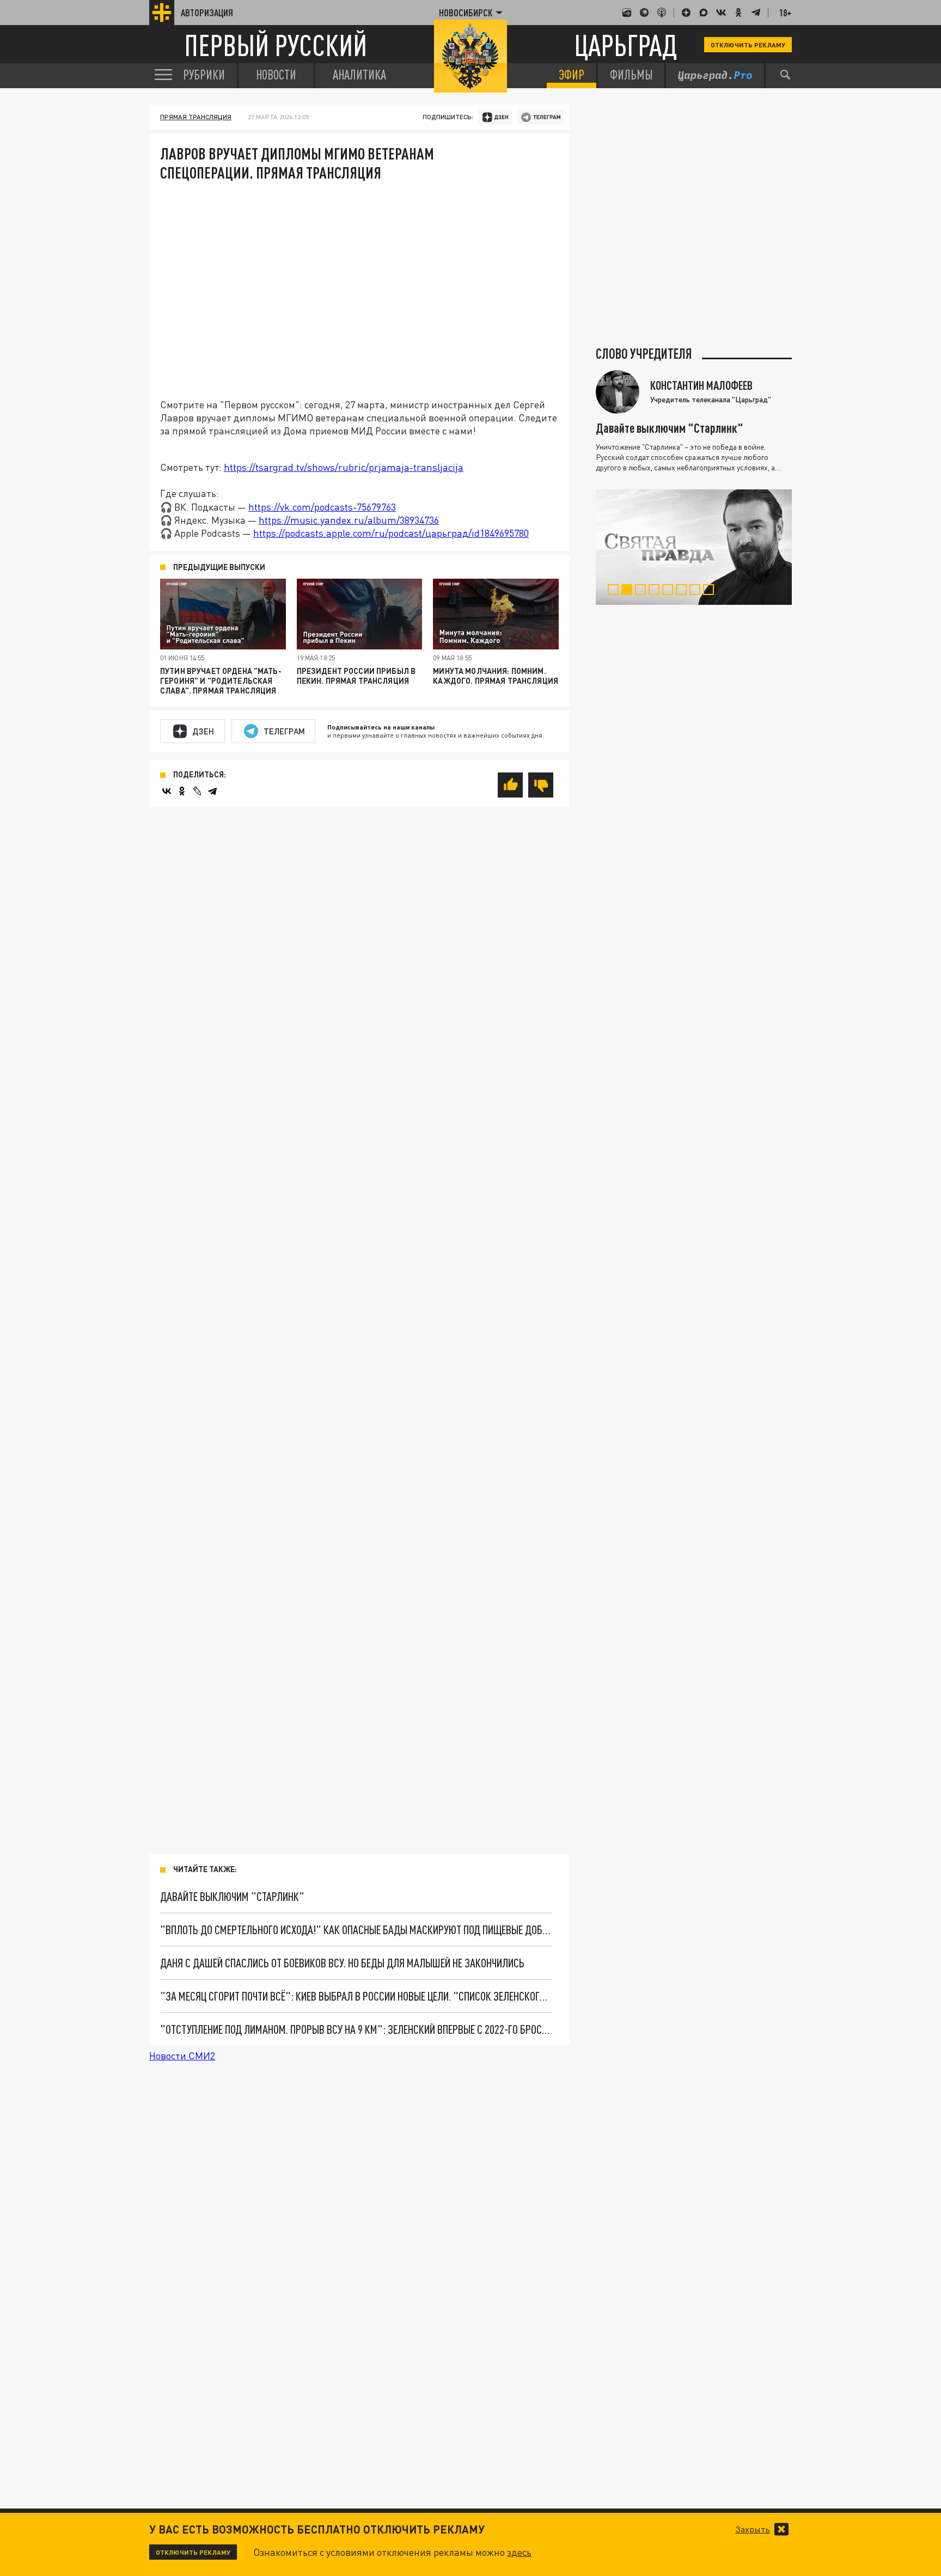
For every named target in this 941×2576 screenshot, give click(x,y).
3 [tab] (643, 591)
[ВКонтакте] (167, 791)
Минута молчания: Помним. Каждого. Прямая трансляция (496, 676)
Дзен (203, 731)
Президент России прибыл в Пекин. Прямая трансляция (356, 676)
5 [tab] (670, 591)
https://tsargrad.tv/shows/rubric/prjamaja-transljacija (344, 467)
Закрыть (753, 2529)
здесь (519, 2552)
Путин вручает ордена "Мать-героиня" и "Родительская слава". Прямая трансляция (221, 681)
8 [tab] (711, 591)
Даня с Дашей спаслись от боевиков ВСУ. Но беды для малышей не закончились (342, 1963)
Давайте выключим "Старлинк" (232, 1896)
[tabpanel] (694, 547)
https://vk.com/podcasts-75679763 (322, 507)
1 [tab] (616, 591)
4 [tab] (656, 591)
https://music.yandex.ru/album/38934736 (349, 520)
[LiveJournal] (197, 791)
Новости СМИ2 (182, 2056)
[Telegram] (212, 791)
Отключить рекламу (748, 45)
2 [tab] (629, 591)
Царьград (625, 45)
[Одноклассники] (182, 791)
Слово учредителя (644, 354)
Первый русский (276, 45)
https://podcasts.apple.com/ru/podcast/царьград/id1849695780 (391, 533)
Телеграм (284, 731)
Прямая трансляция (196, 117)
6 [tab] (684, 591)
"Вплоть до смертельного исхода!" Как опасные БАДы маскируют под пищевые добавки (356, 1930)
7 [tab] (697, 591)
